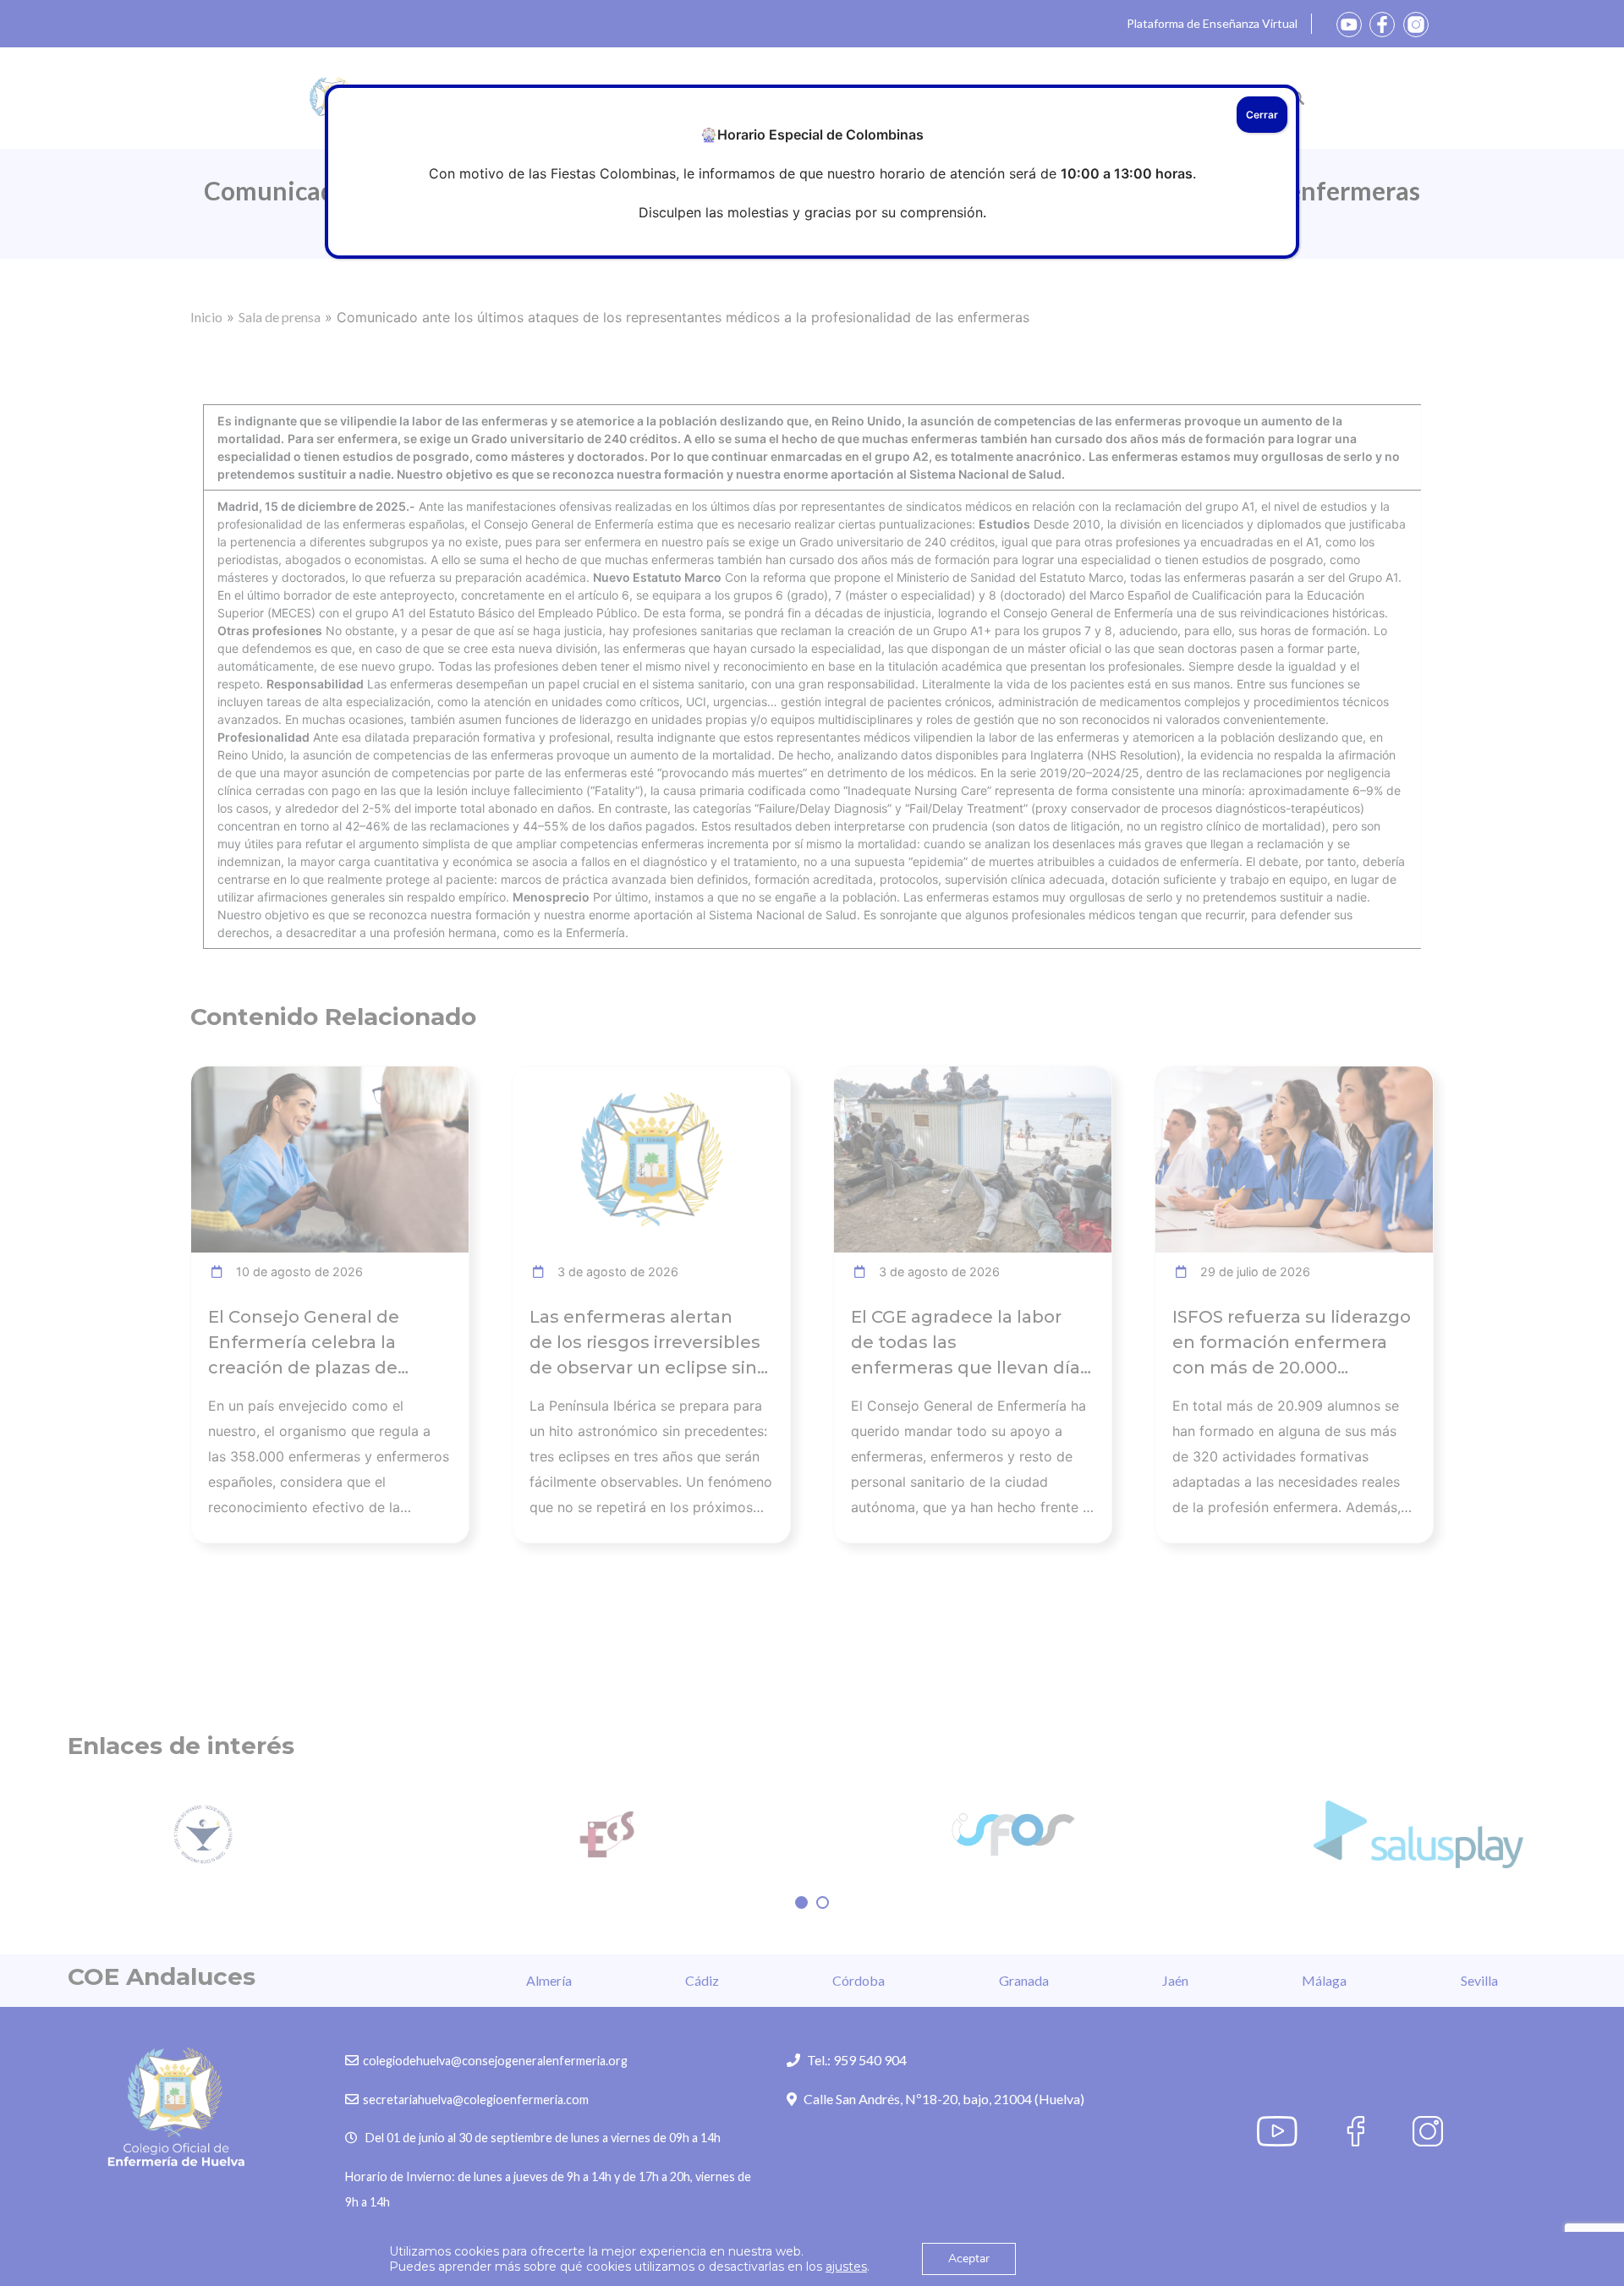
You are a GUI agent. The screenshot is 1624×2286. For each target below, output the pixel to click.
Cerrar (1262, 115)
